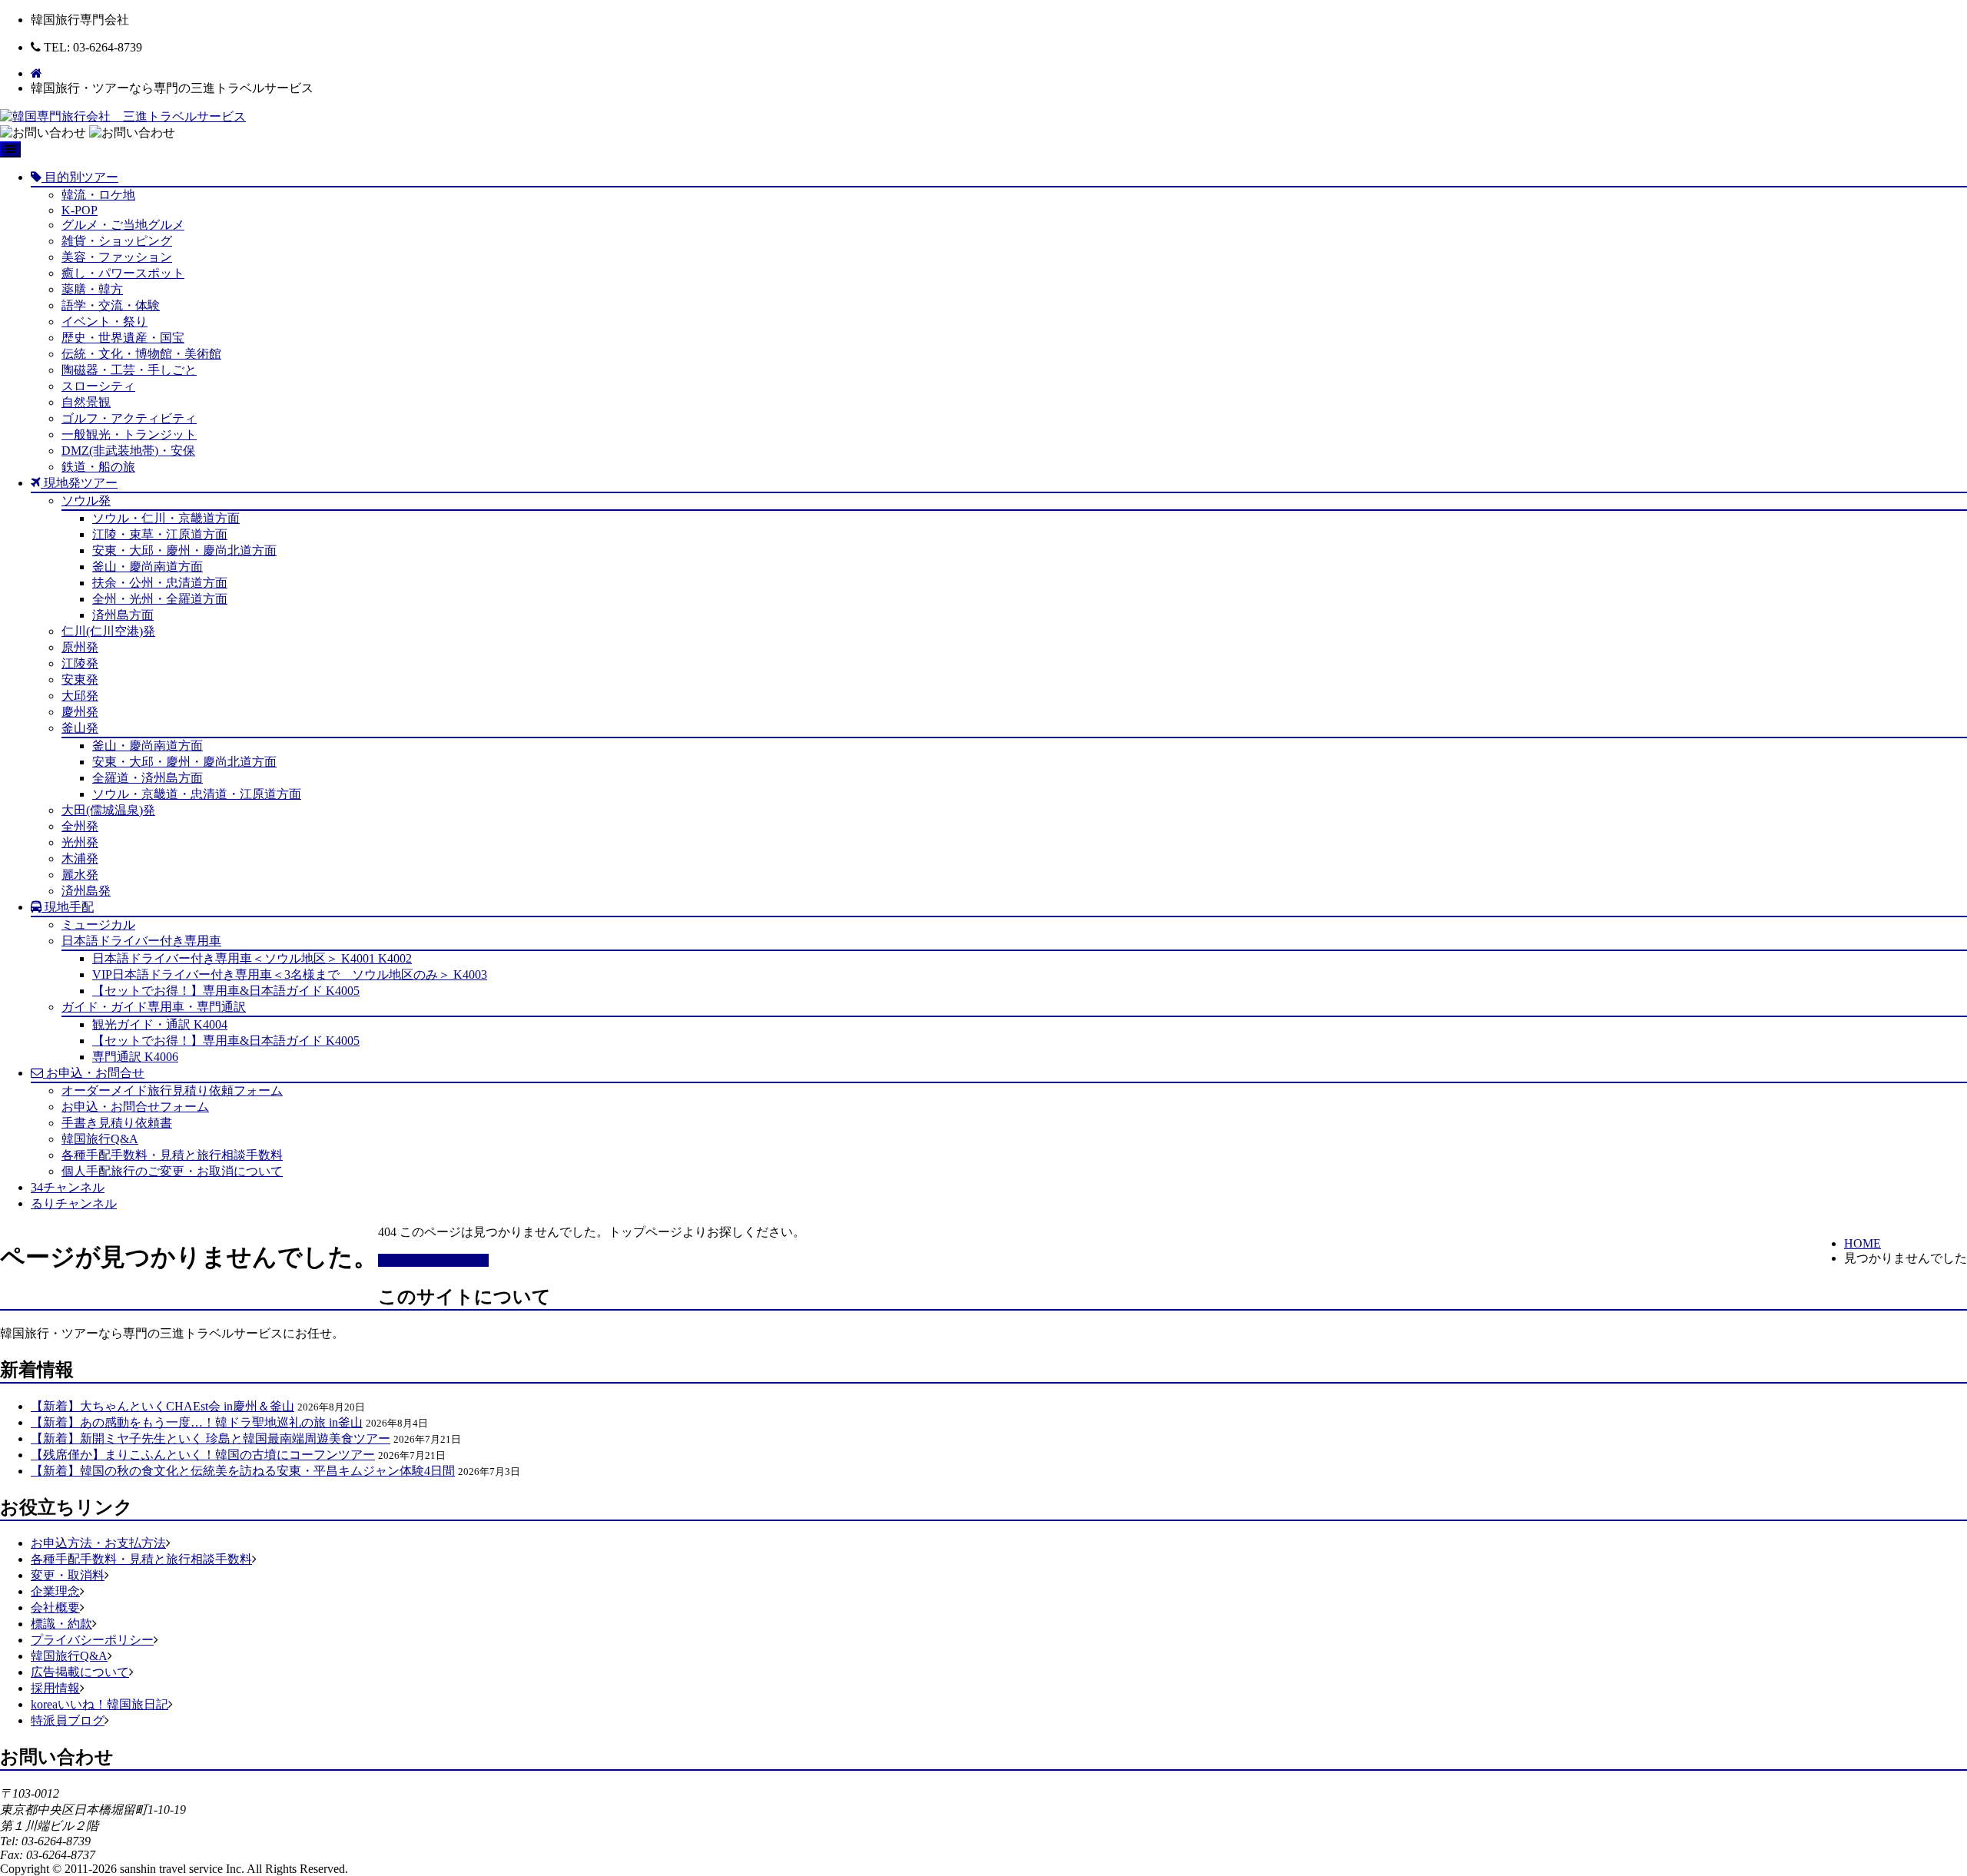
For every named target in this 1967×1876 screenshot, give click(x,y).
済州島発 (86, 891)
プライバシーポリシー (92, 1640)
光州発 (80, 842)
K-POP (80, 210)
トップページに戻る (433, 1260)
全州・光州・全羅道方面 (160, 599)
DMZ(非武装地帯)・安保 (128, 451)
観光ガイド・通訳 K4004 (160, 1024)
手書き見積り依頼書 (117, 1123)
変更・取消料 (68, 1575)
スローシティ (98, 386)
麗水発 (80, 875)
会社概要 (55, 1608)
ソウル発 (86, 500)
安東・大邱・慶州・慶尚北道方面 (184, 550)
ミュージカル (98, 925)
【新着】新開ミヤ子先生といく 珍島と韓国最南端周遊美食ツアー (211, 1438)
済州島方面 (123, 615)
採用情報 (55, 1688)
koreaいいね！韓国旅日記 (100, 1704)
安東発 (80, 679)
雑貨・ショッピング (117, 241)
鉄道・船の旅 (98, 467)
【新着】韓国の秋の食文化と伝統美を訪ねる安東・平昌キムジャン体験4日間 (243, 1471)
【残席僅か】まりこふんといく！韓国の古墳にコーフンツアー (203, 1455)
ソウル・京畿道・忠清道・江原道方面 (197, 794)
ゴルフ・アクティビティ (129, 418)
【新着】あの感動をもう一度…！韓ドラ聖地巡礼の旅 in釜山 (197, 1422)
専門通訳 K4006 (135, 1057)
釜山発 (80, 728)
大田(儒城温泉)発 (108, 810)
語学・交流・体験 (111, 305)
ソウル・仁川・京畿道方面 (166, 518)
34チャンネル (68, 1187)
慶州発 (80, 712)
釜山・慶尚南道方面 (148, 567)
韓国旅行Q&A (100, 1139)
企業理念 (55, 1591)
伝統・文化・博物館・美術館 (141, 354)
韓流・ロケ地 (98, 195)
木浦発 (80, 858)
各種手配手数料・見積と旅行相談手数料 (172, 1155)
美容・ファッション (117, 257)
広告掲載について (80, 1672)
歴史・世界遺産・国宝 (123, 338)
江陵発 (80, 663)
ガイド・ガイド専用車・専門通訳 (154, 1007)
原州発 (80, 647)
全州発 (80, 826)
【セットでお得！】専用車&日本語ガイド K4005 (226, 991)
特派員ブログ (68, 1720)
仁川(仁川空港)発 (108, 631)
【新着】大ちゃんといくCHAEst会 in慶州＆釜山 (163, 1406)
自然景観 (86, 402)
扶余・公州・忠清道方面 (160, 583)
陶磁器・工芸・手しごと (129, 370)
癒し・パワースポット (123, 273)
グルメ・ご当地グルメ (123, 225)
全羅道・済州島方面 (148, 778)
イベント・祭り (104, 322)
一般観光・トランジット (129, 434)
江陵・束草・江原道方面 (160, 534)
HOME (1863, 1243)
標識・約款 (61, 1624)
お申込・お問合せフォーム (135, 1107)
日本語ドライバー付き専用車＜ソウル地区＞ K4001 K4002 (252, 958)
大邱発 (80, 696)
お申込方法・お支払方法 (98, 1543)
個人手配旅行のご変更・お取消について (172, 1171)
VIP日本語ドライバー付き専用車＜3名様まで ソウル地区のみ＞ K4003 (290, 974)
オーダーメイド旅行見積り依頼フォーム (172, 1090)
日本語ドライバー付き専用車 (141, 941)
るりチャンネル (74, 1203)
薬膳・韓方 (92, 289)
